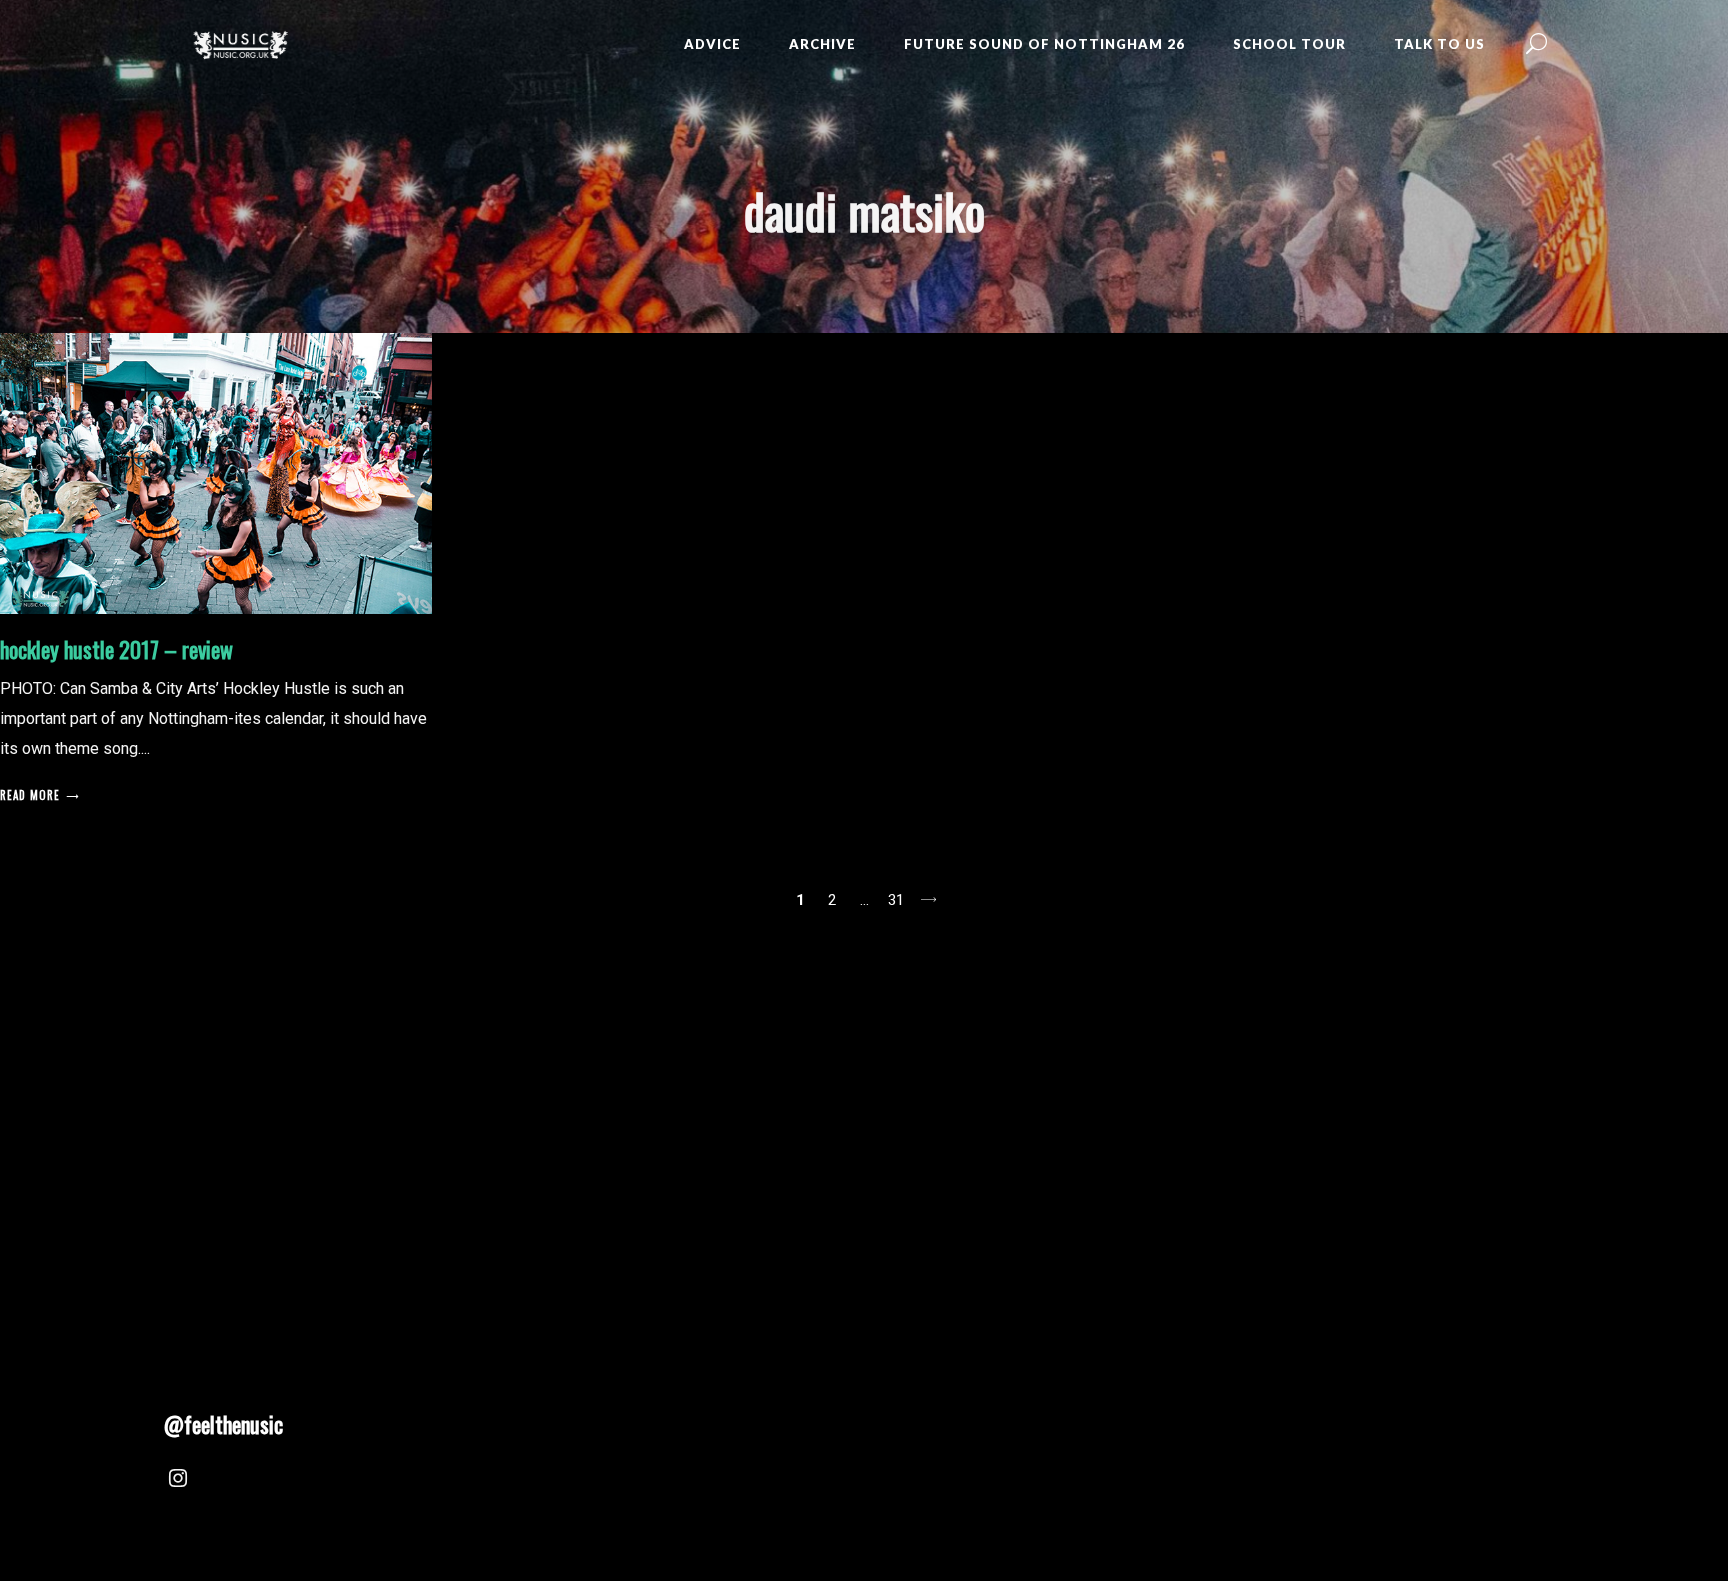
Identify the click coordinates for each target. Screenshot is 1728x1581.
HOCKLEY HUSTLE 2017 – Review (116, 649)
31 (896, 900)
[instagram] (178, 1481)
